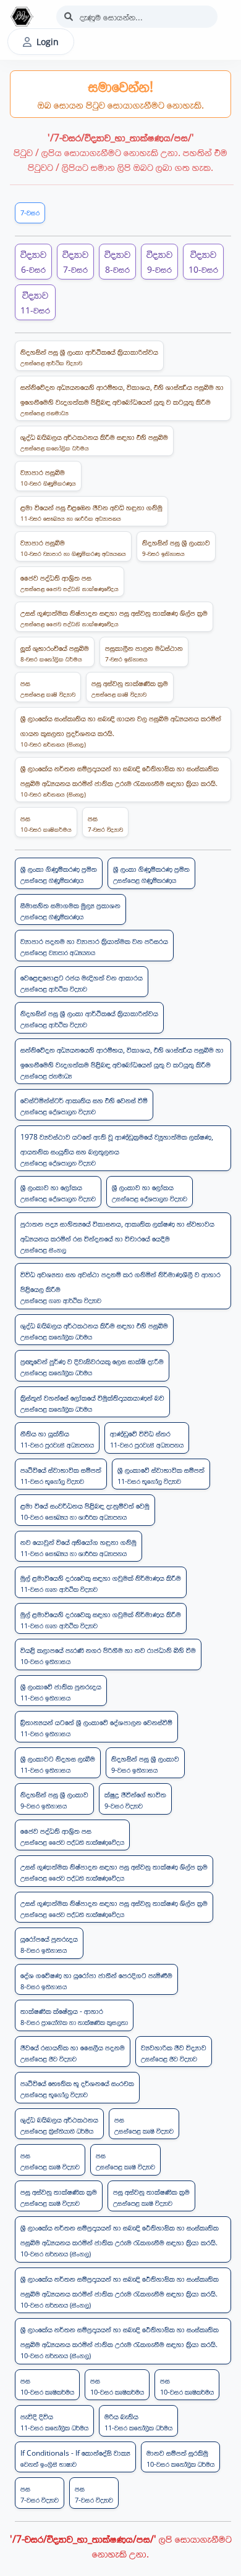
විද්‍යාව (33, 261)
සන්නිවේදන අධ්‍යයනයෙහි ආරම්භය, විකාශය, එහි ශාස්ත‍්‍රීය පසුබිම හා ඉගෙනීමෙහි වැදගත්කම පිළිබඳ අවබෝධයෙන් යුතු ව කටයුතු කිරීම (122, 400)
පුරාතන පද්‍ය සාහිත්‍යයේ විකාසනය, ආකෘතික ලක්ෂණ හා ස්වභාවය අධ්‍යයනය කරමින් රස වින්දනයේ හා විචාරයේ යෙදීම (117, 1236)
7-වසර (30, 213)
